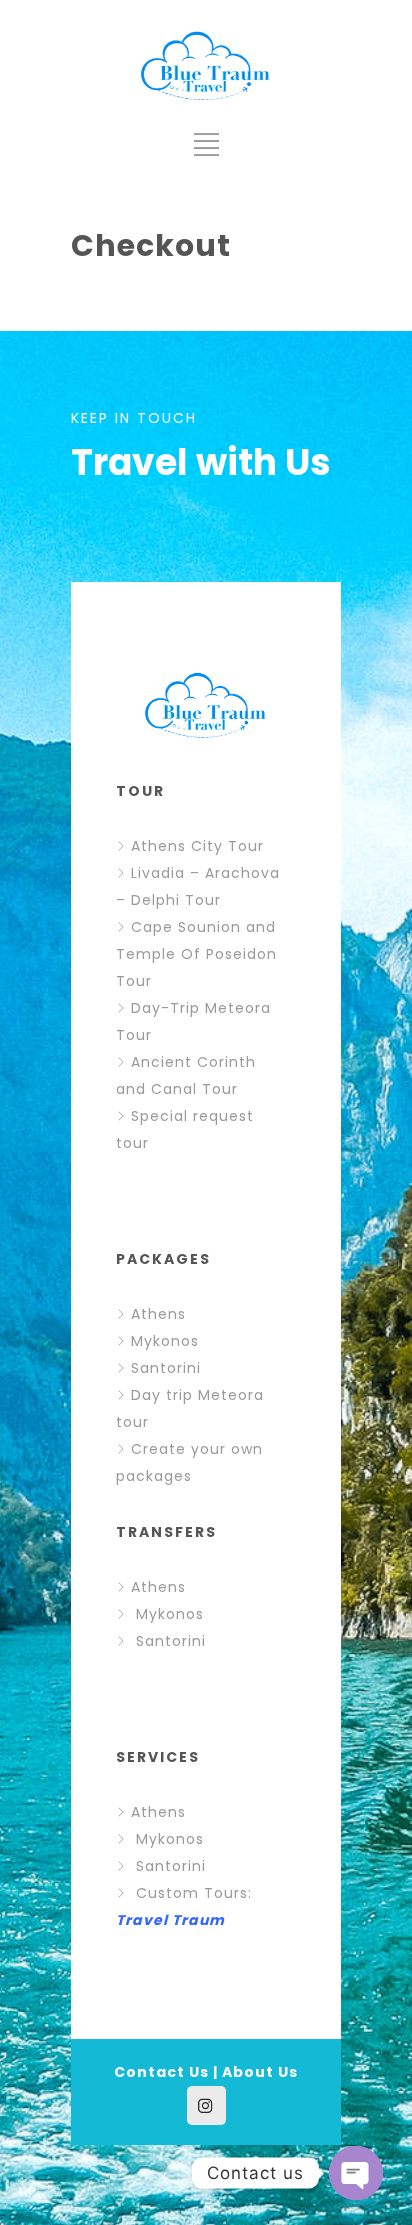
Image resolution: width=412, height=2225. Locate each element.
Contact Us (161, 2072)
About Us (260, 2072)
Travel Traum (170, 1920)
